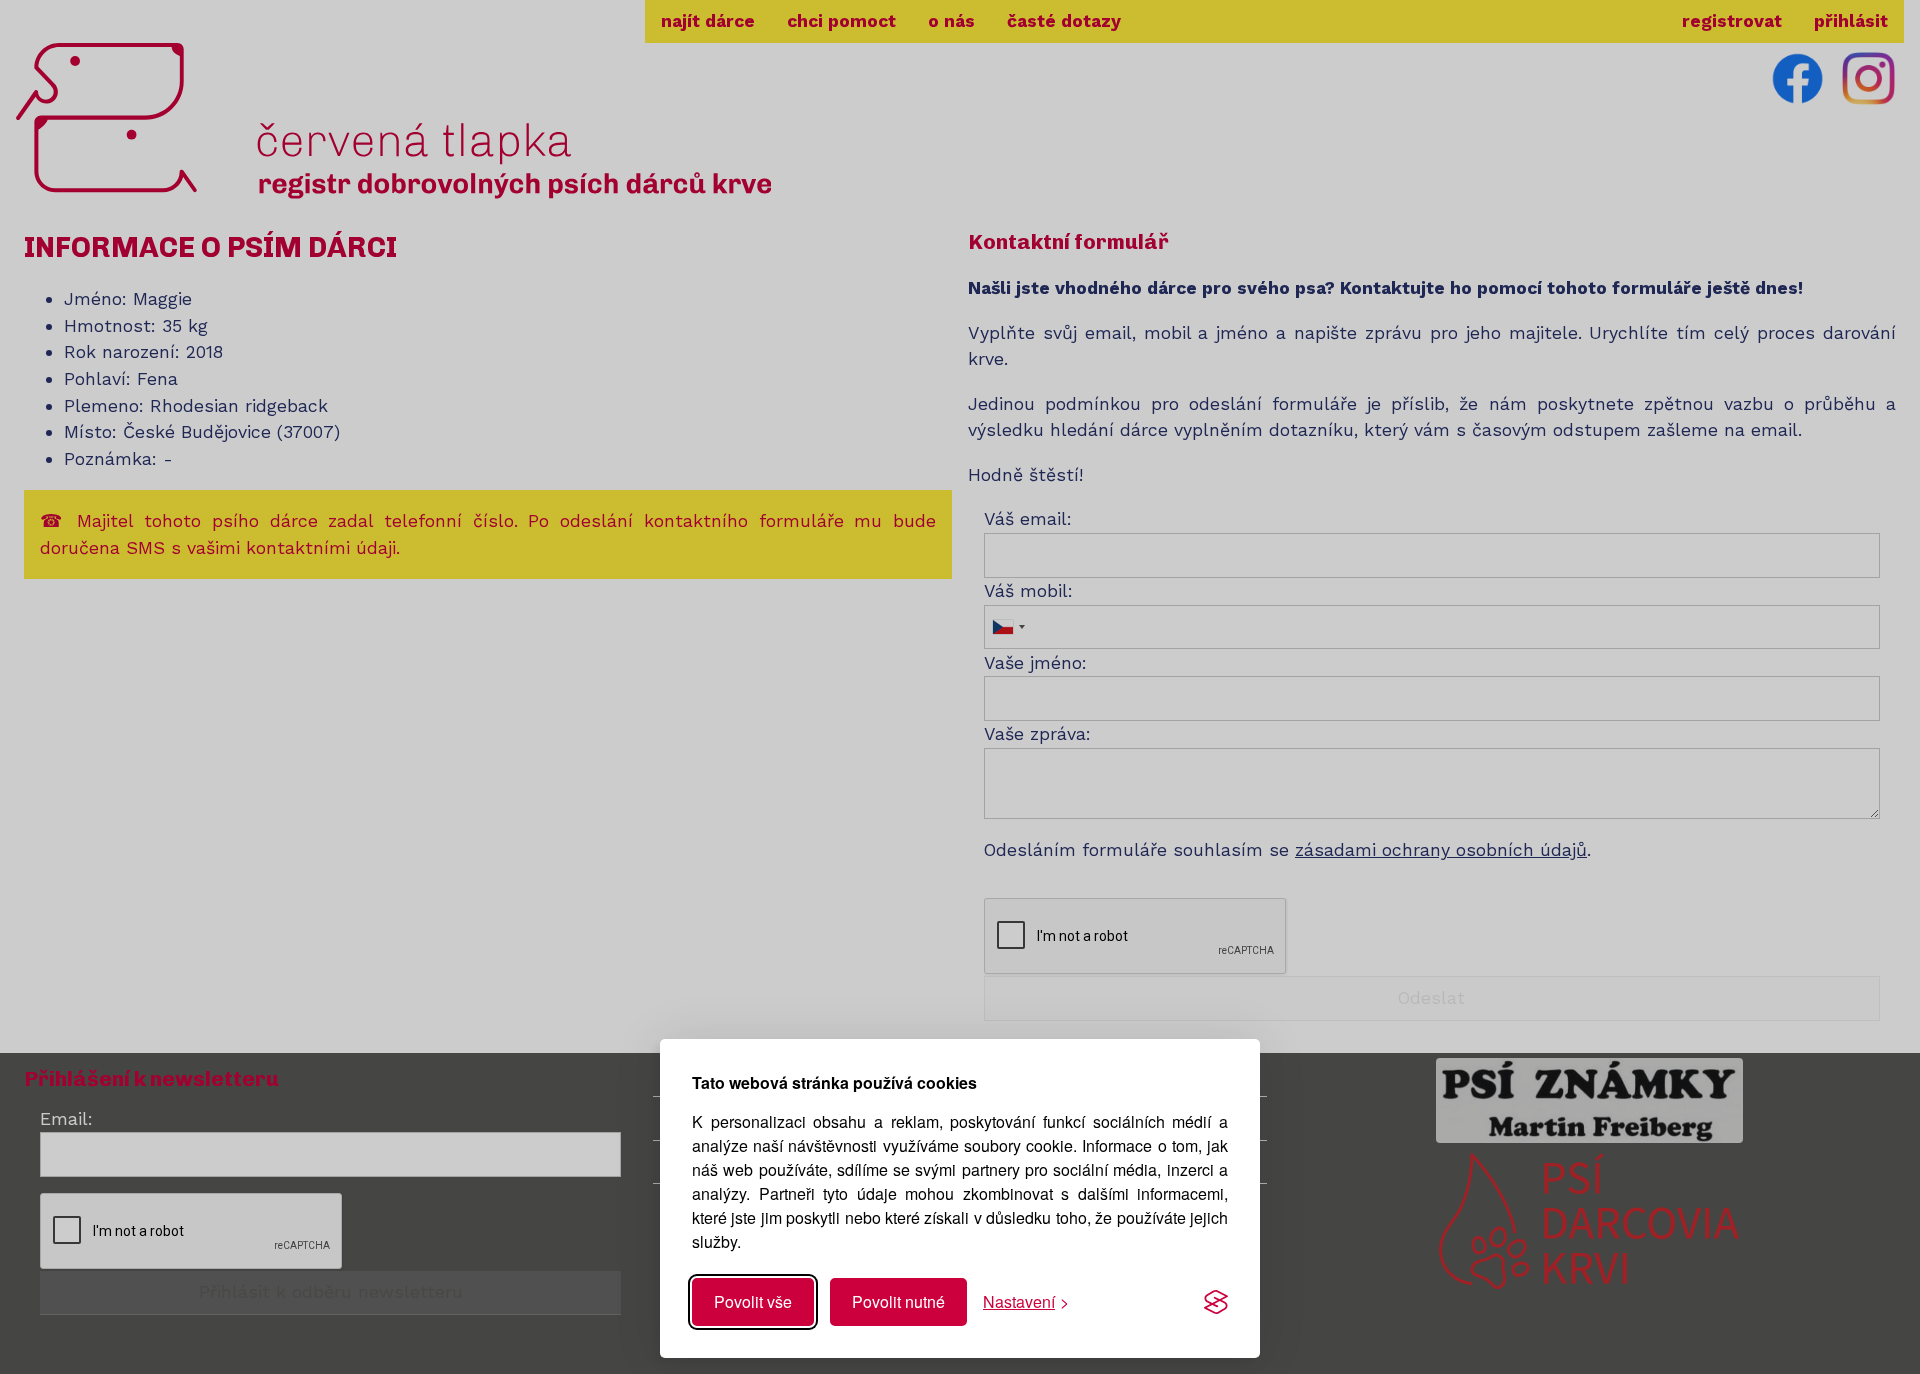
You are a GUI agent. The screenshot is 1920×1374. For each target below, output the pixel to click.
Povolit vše (753, 1301)
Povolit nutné (898, 1301)
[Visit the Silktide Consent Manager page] (1216, 1302)
